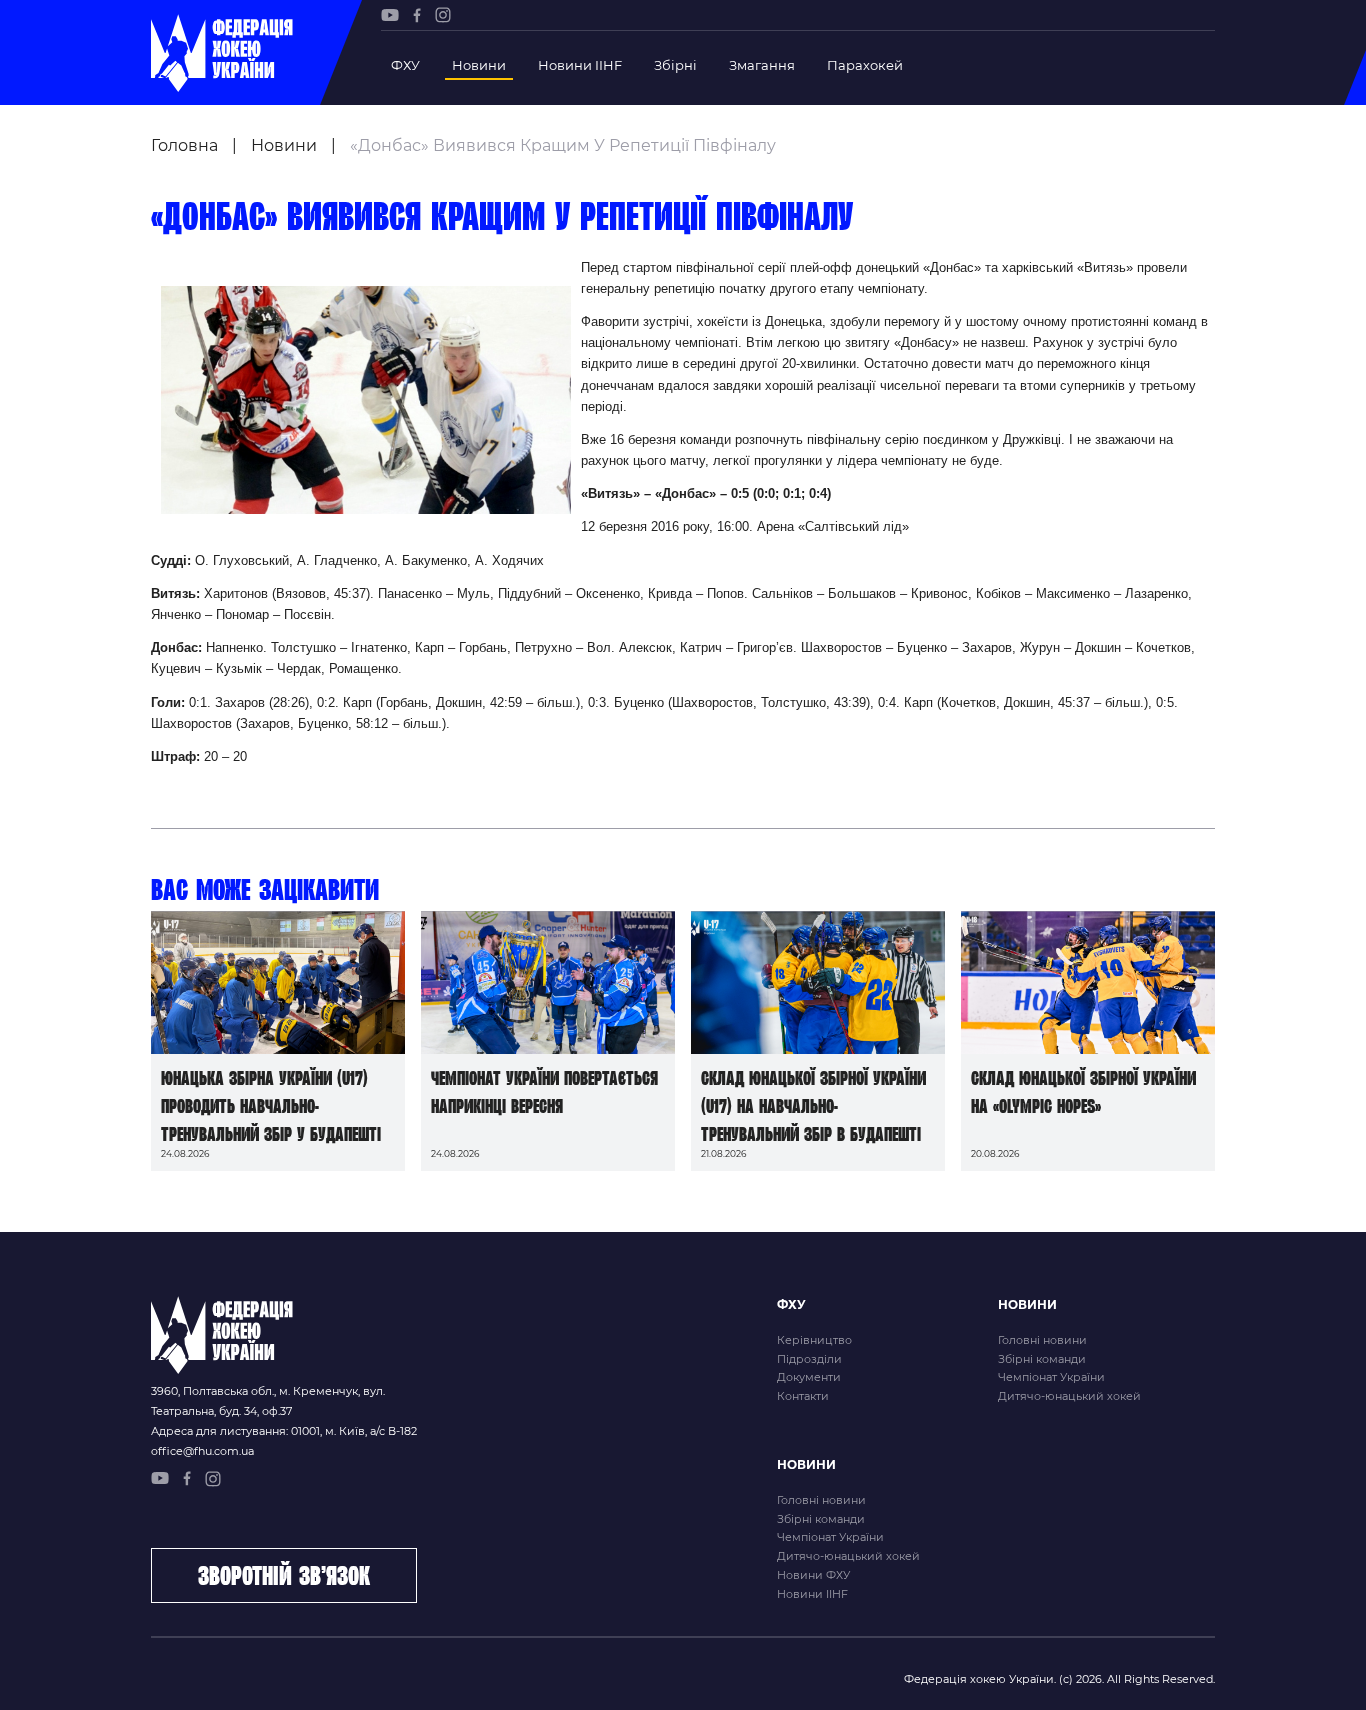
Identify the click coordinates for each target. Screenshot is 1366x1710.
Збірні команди (1042, 1359)
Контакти (803, 1396)
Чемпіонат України (1051, 1377)
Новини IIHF (580, 65)
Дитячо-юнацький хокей (1069, 1396)
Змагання (762, 65)
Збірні (675, 65)
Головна (184, 145)
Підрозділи (809, 1359)
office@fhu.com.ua (202, 1451)
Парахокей (865, 65)
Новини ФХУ (813, 1575)
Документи (809, 1377)
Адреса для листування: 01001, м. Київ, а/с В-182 (284, 1431)
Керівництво (814, 1340)
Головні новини (1042, 1340)
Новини (479, 65)
